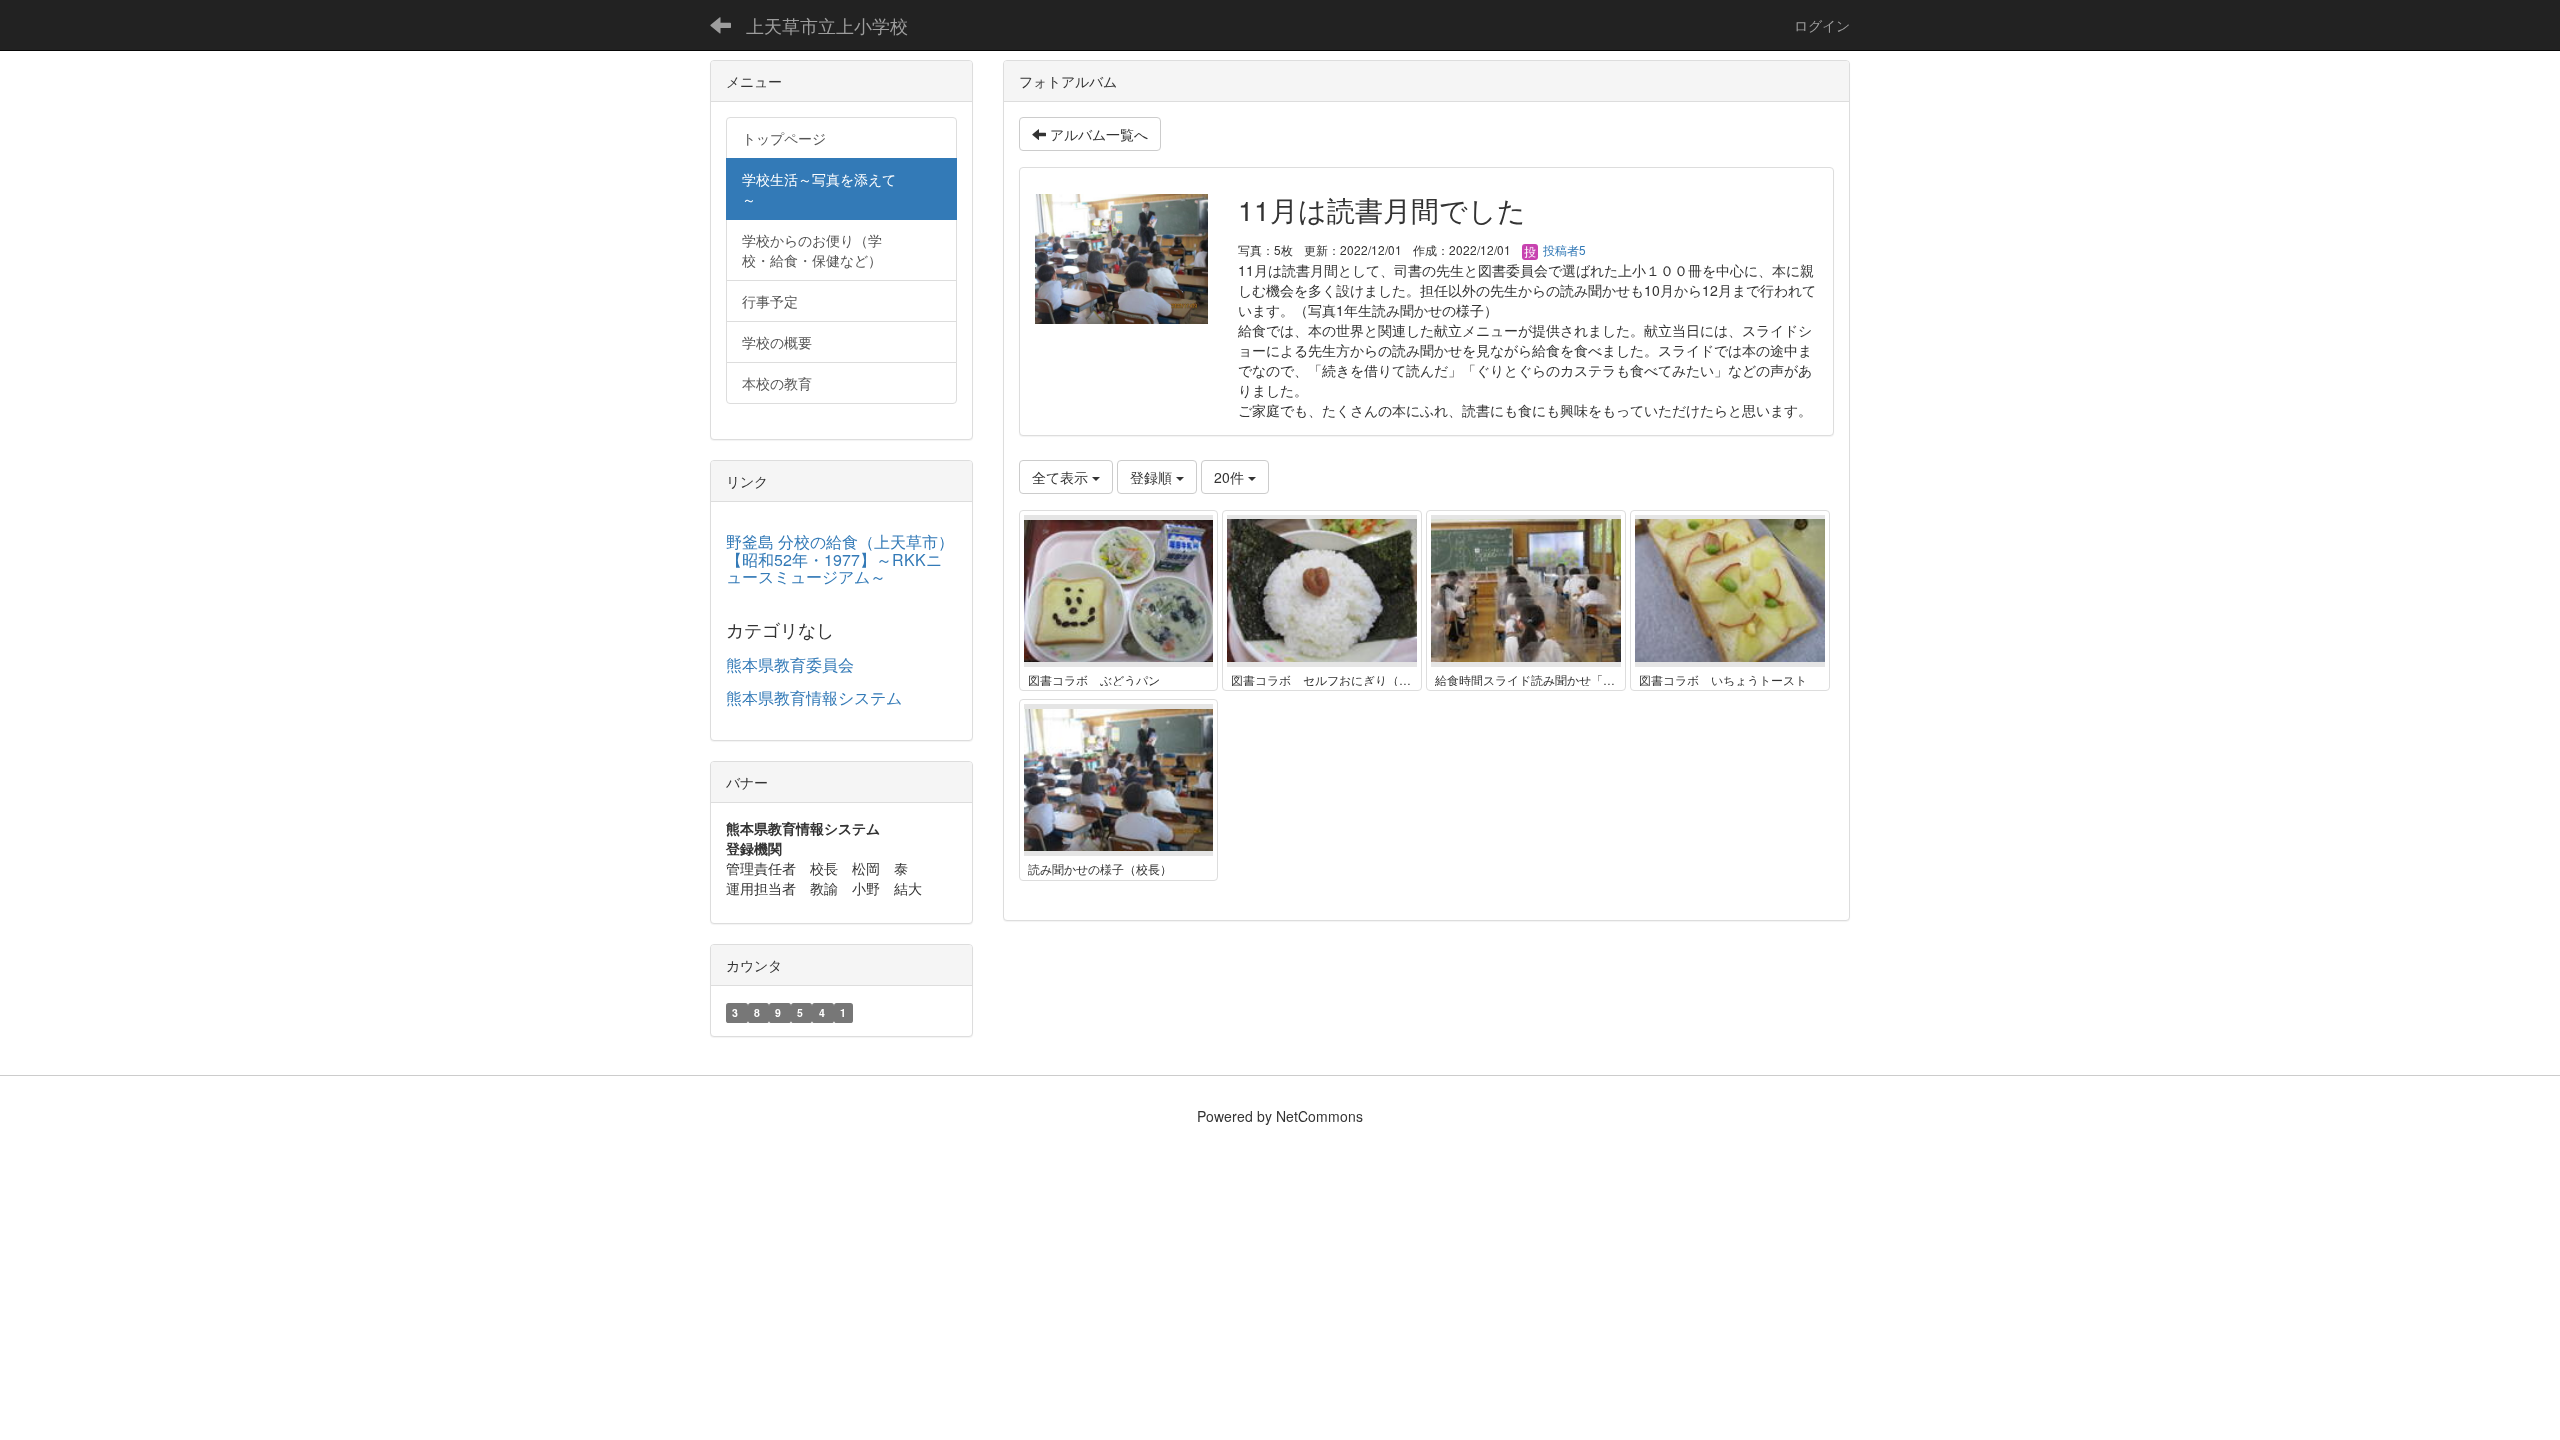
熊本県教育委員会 (790, 664)
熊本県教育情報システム (814, 697)
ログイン (1822, 25)
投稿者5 (1563, 249)
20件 (1231, 477)
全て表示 (1062, 477)
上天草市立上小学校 (827, 25)
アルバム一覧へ (1097, 134)
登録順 (1153, 477)
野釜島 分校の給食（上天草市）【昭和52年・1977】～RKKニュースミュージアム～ (840, 559)
